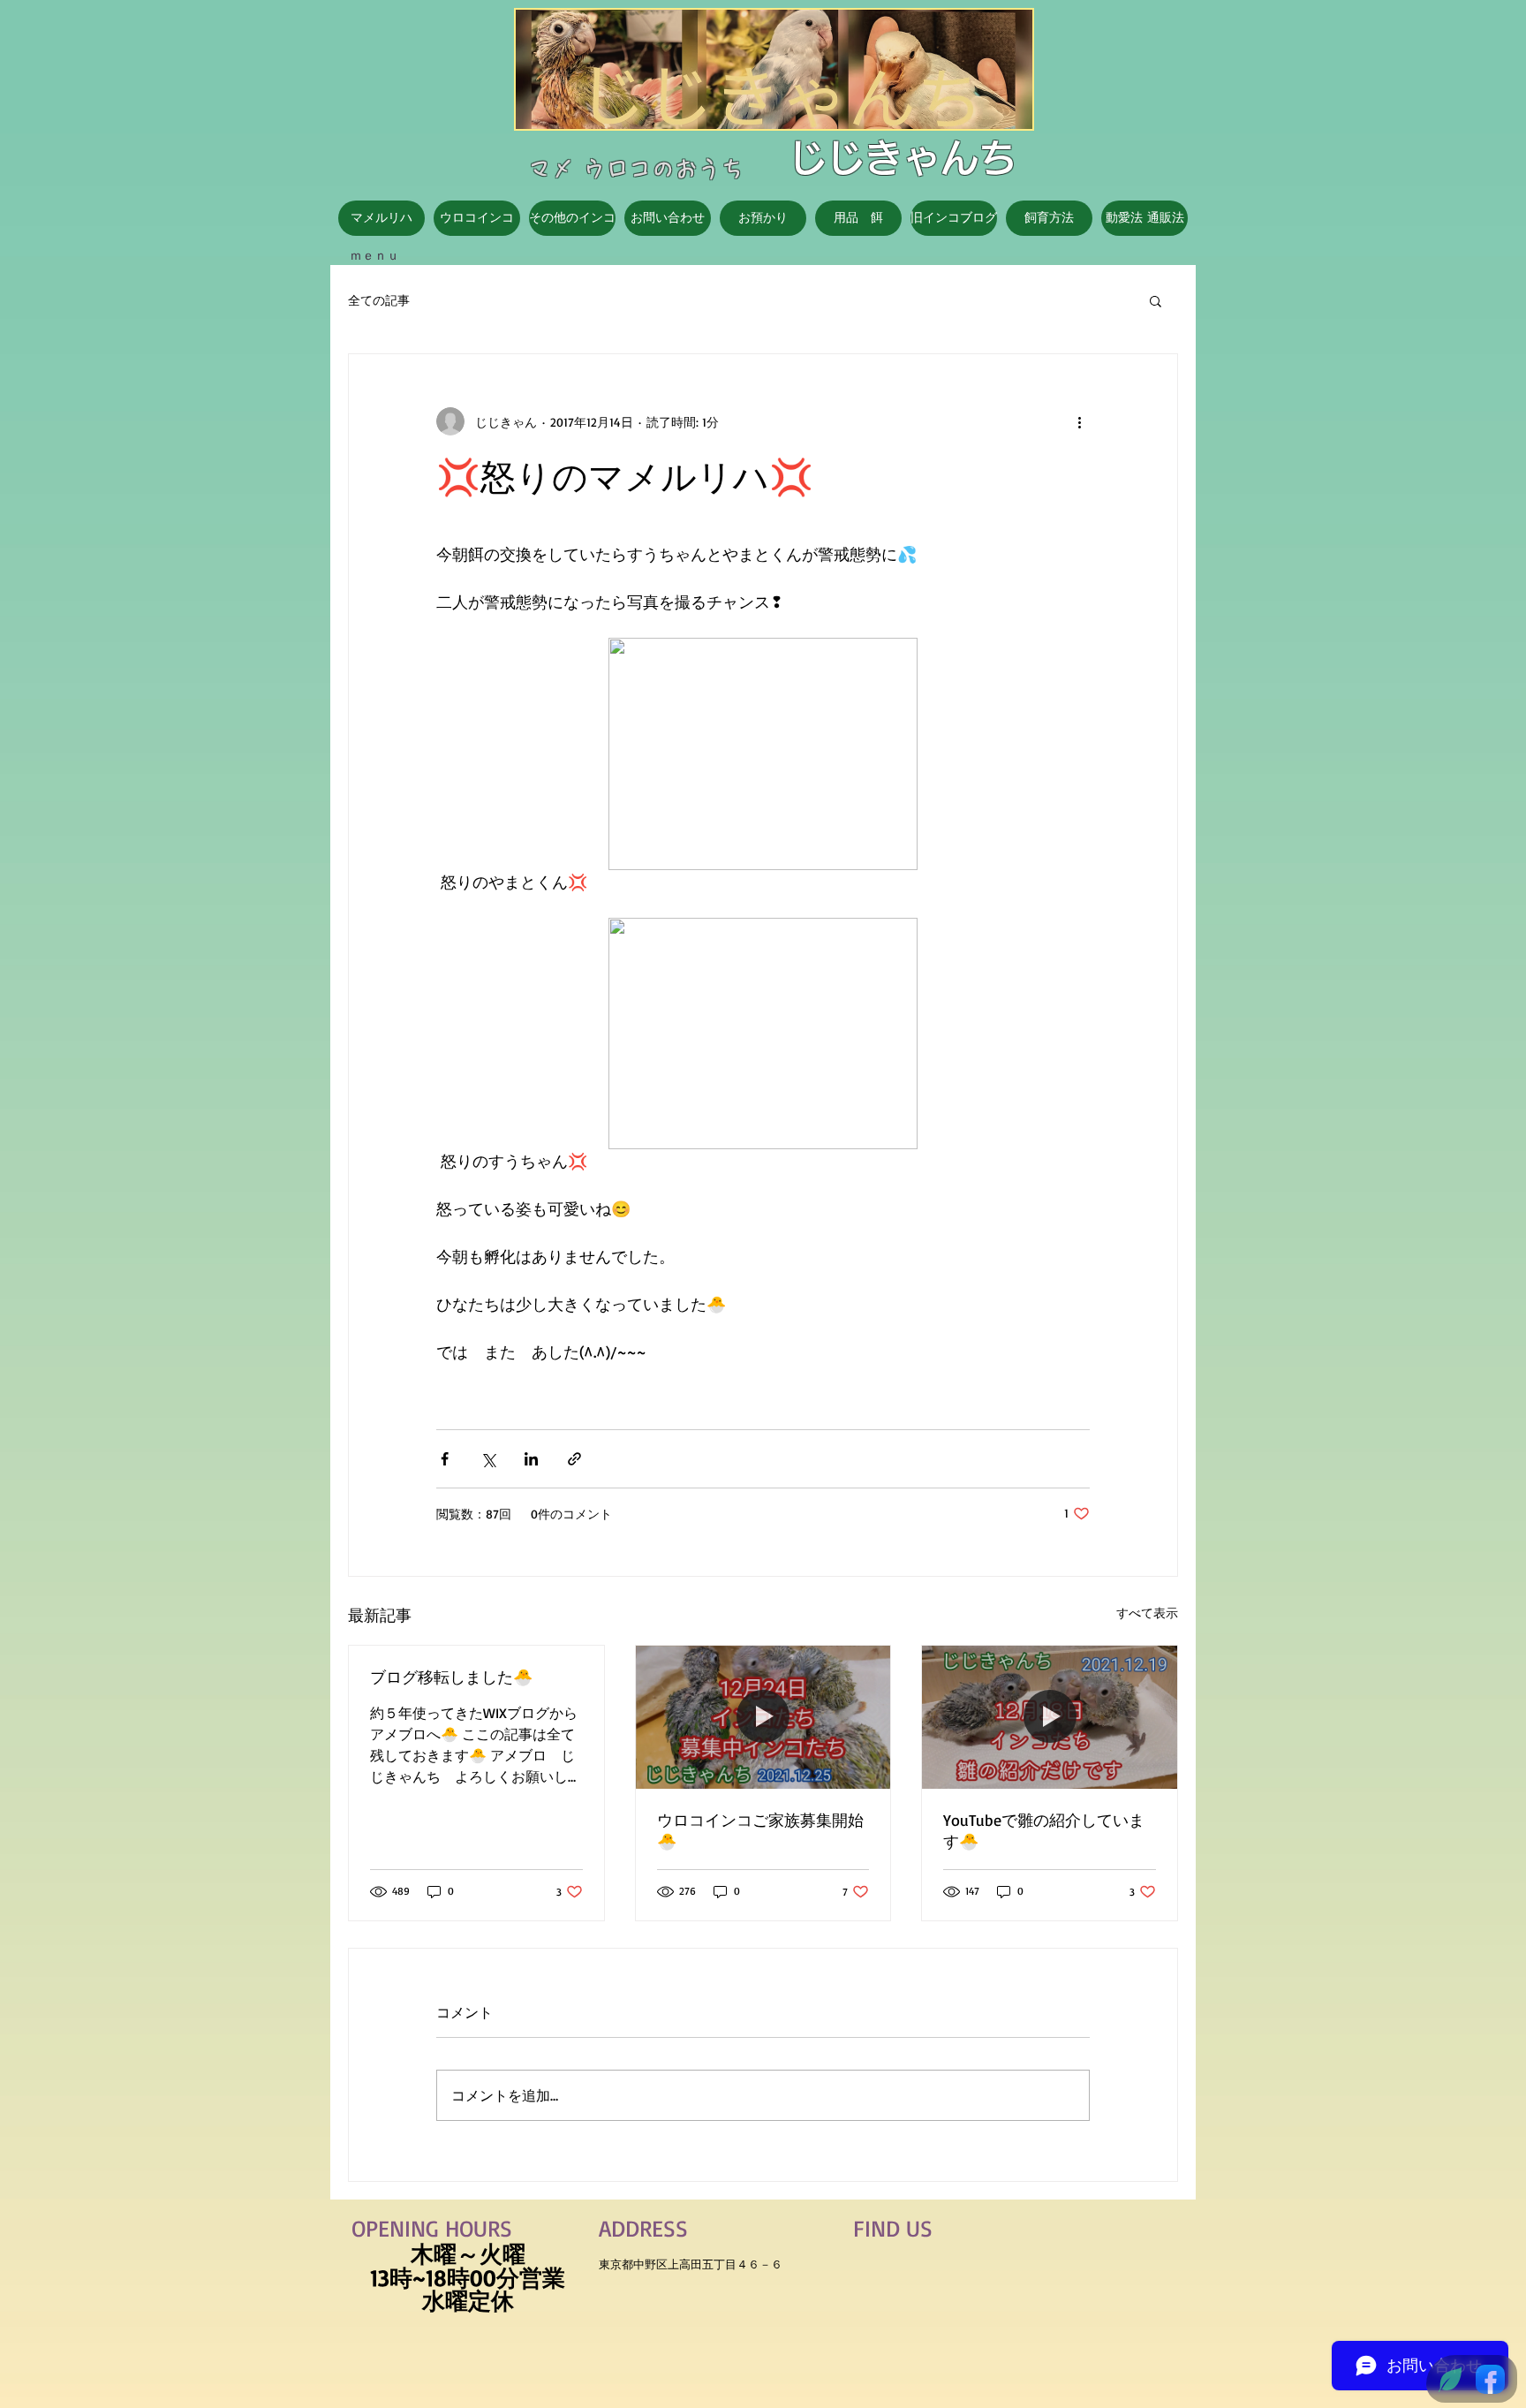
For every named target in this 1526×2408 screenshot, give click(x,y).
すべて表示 (1147, 1613)
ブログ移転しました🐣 (451, 1677)
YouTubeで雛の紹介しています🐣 (1044, 1830)
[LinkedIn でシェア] (531, 1459)
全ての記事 (379, 300)
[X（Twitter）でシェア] (488, 1459)
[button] (1156, 300)
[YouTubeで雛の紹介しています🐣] (1050, 1717)
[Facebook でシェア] (445, 1459)
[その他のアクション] (1079, 421)
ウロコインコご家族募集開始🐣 (760, 1830)
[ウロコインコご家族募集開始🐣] (763, 1717)
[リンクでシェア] (574, 1459)
